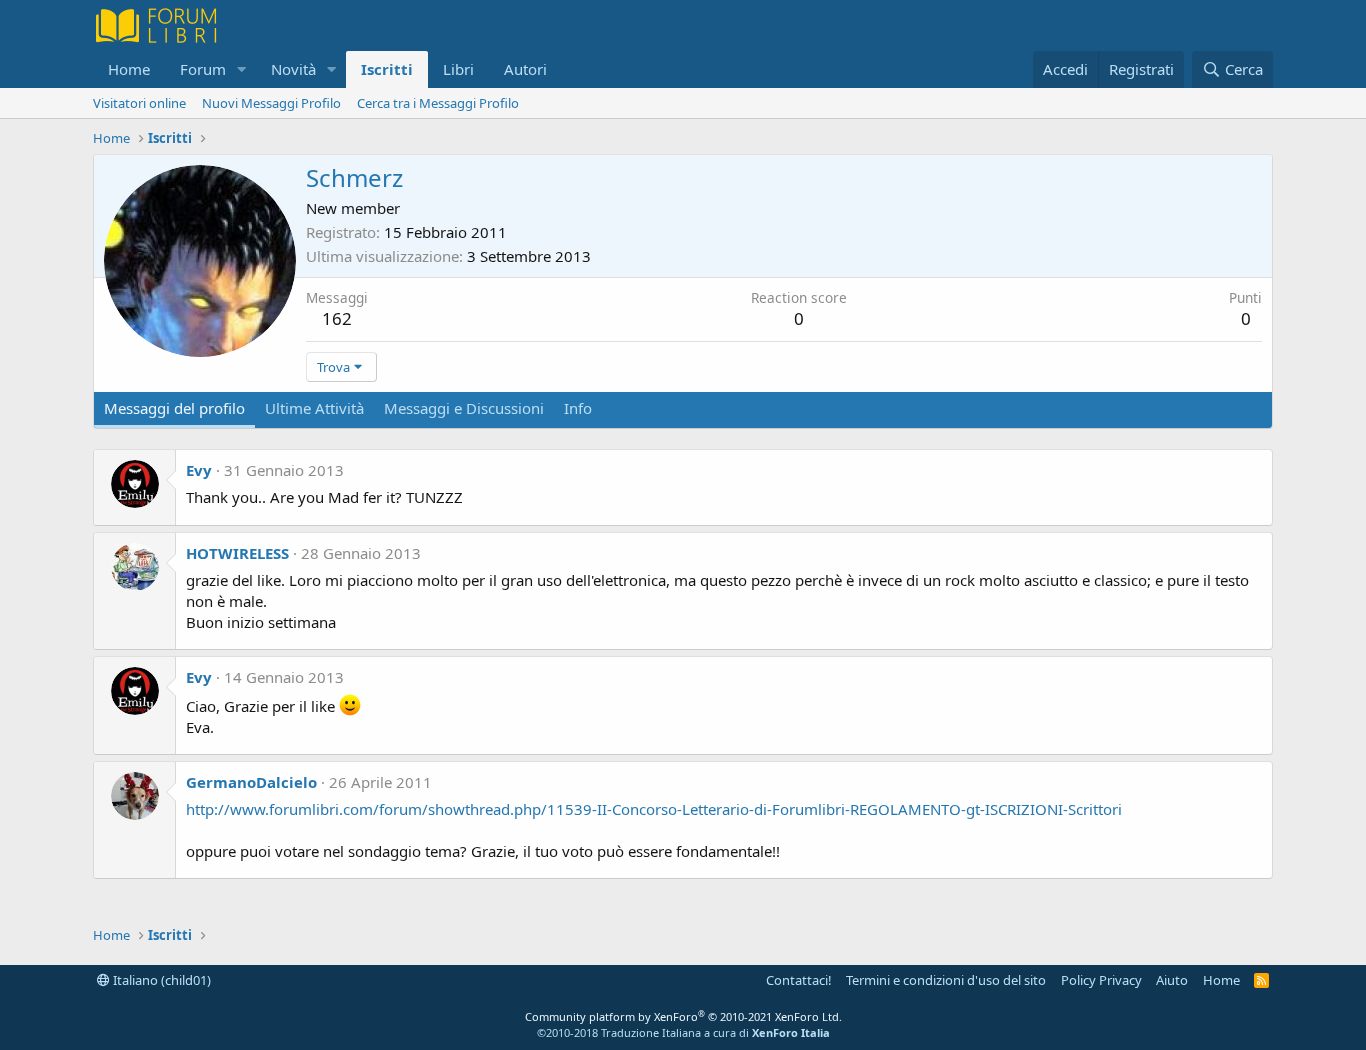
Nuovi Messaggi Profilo (271, 103)
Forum (203, 69)
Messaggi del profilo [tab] (174, 408)
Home (129, 69)
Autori (525, 69)
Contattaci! (799, 980)
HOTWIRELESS (237, 553)
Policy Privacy (1101, 980)
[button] (242, 69)
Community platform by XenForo (683, 1016)
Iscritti (387, 69)
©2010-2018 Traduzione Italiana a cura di (683, 1032)
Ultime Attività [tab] (314, 408)
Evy (199, 470)
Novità (293, 69)
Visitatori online (139, 103)
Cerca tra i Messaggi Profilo (438, 103)
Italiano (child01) (160, 980)
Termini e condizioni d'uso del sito (946, 980)
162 (337, 318)
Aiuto (1172, 980)
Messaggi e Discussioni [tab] (464, 408)
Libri (458, 69)
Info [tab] (578, 408)
